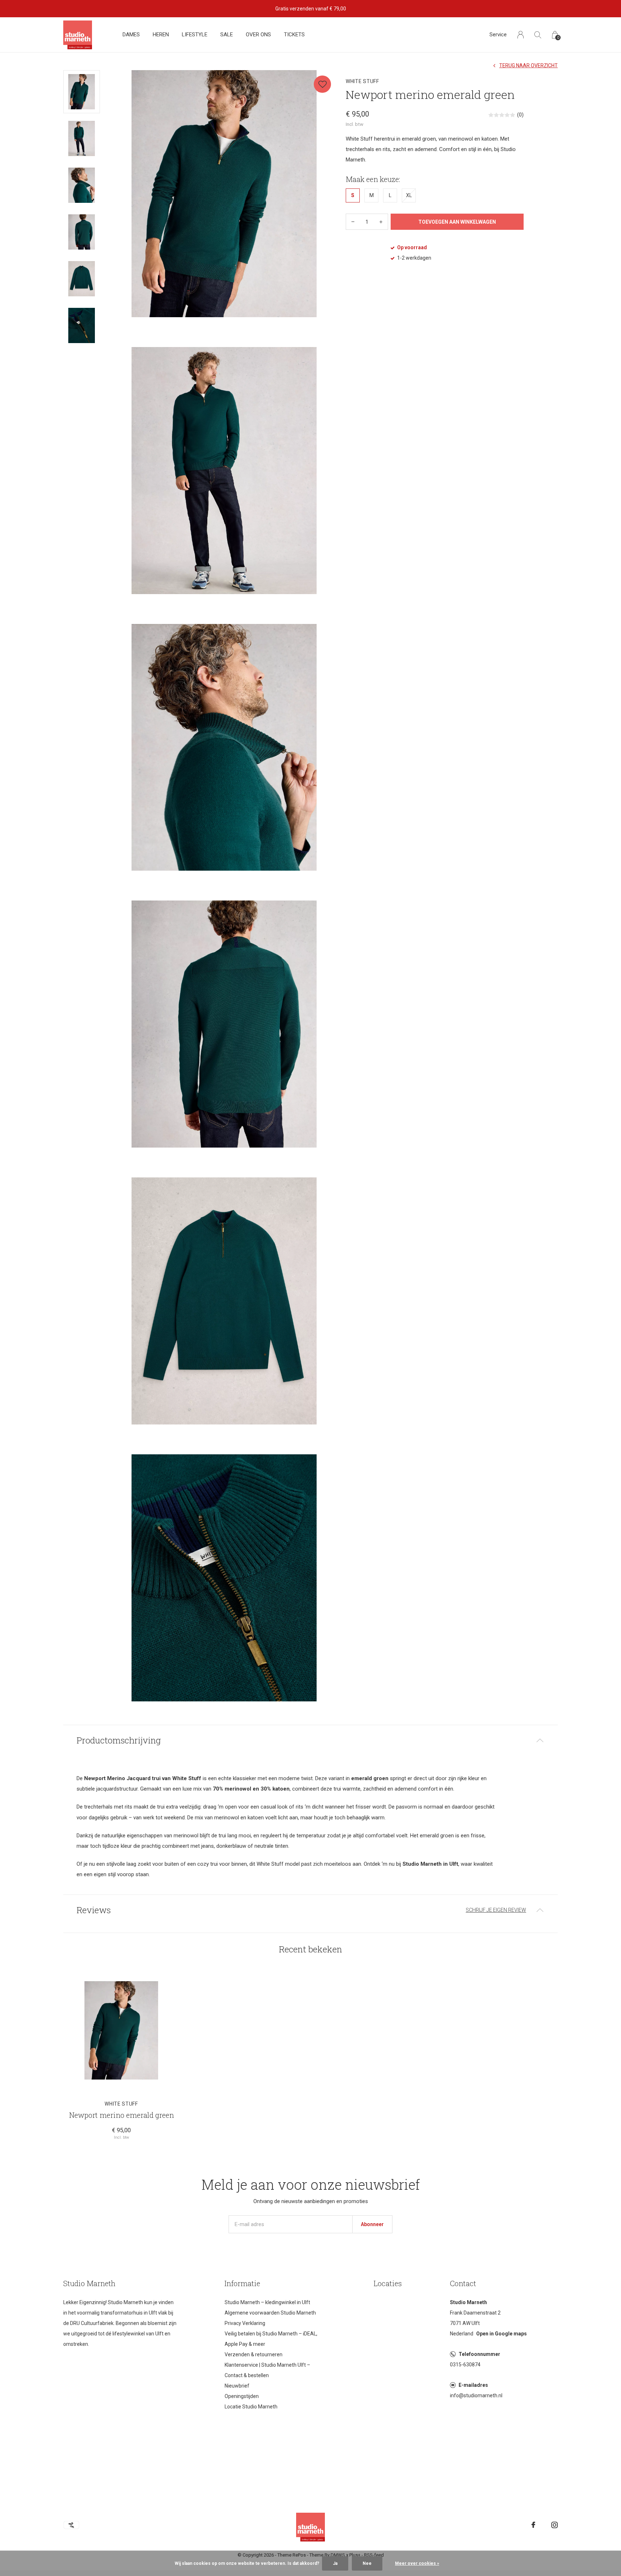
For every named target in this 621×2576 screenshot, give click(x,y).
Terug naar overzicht (528, 65)
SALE (227, 35)
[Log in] (521, 35)
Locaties (388, 2283)
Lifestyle (195, 35)
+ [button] (381, 222)
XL (409, 195)
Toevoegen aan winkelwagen (457, 222)
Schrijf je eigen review (496, 1910)
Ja (335, 2563)
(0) (520, 115)
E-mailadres (473, 2385)
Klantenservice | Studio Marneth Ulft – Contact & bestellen (267, 2370)
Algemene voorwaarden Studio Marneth (270, 2313)
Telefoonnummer (479, 2354)
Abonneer (372, 2224)
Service (498, 35)
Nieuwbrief (237, 2386)
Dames (131, 35)
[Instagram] (555, 2525)
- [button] (353, 222)
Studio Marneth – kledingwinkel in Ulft (267, 2302)
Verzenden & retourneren (254, 2354)
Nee (367, 2563)
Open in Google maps (502, 2334)
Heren (161, 35)
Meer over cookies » (417, 2563)
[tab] (310, 1740)
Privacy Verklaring (245, 2323)
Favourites (322, 84)
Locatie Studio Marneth (251, 2407)
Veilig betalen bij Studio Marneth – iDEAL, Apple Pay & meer (271, 2339)
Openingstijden (242, 2396)
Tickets (294, 35)
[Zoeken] (538, 35)
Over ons (258, 35)
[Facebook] (533, 2525)
